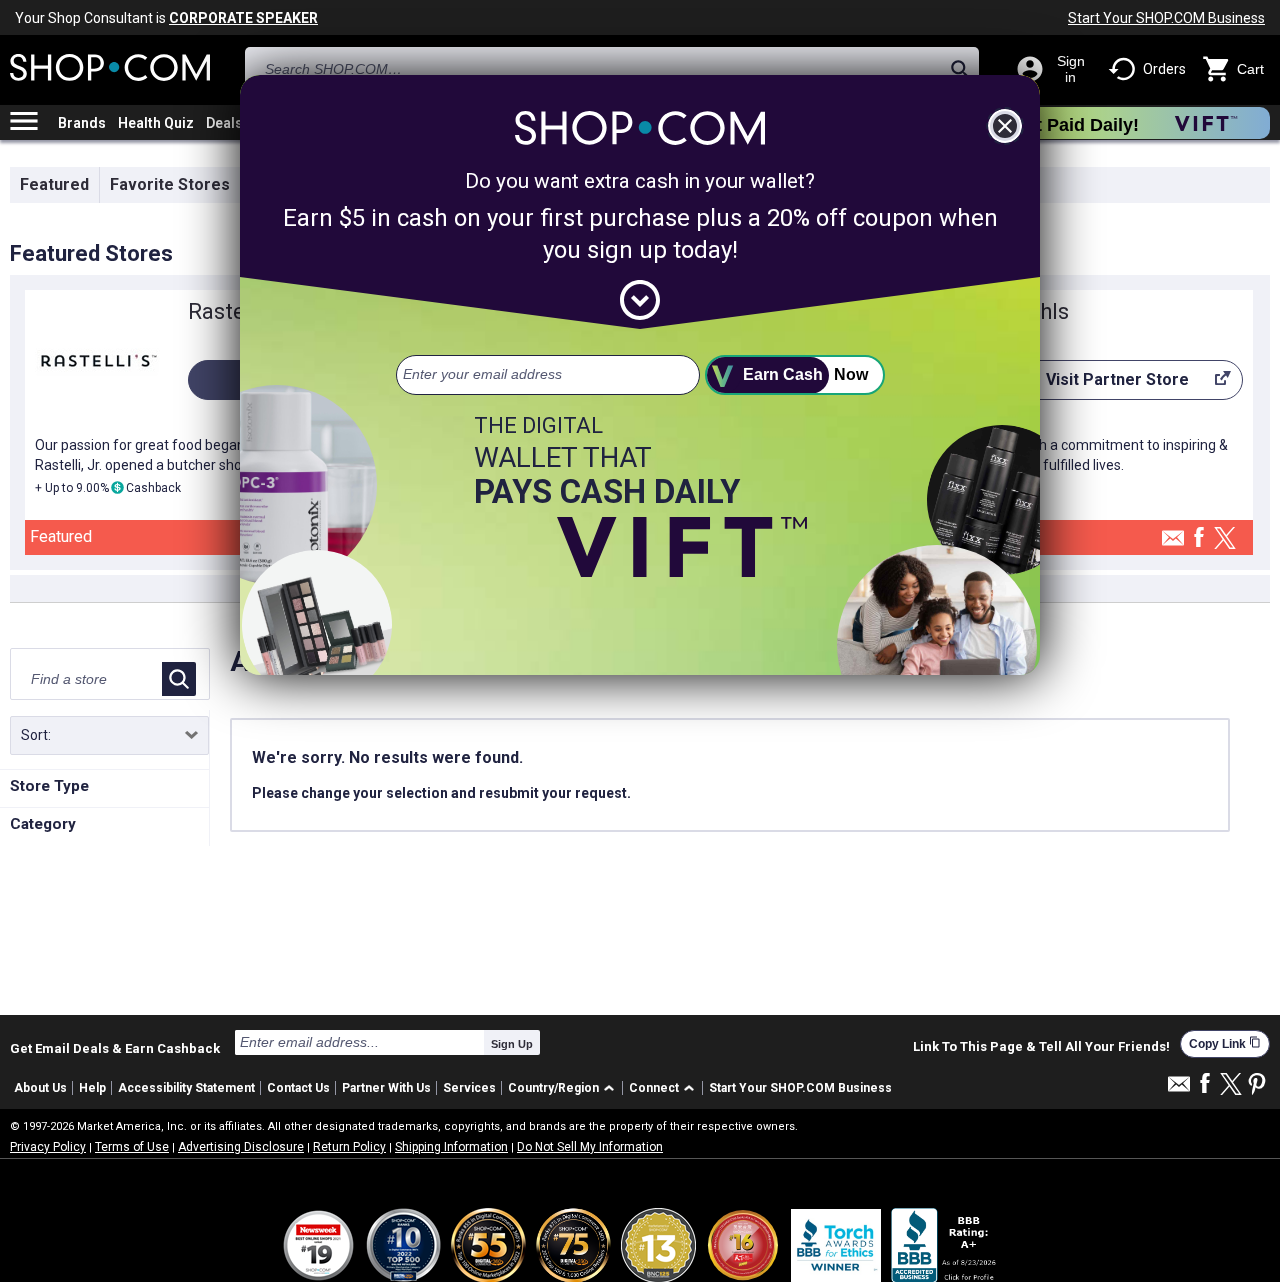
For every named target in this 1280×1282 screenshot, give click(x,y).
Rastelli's (232, 311)
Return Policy (349, 1147)
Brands (82, 123)
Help (92, 1088)
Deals (224, 123)
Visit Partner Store (1101, 385)
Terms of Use (132, 1147)
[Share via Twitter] (1225, 539)
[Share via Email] (1173, 543)
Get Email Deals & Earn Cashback (115, 1048)
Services (469, 1088)
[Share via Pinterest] (1257, 1085)
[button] (564, 1088)
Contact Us (298, 1088)
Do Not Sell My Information (590, 1147)
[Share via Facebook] (1199, 538)
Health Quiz (156, 123)
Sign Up (512, 1044)
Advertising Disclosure (241, 1147)
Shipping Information (451, 1147)
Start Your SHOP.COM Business (1166, 18)
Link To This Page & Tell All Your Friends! (1041, 1047)
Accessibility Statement (186, 1088)
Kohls (1041, 311)
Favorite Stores (170, 184)
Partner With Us (386, 1088)
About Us (40, 1088)
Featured (54, 184)
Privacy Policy (48, 1147)
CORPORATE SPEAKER (243, 18)
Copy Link (1225, 1043)
